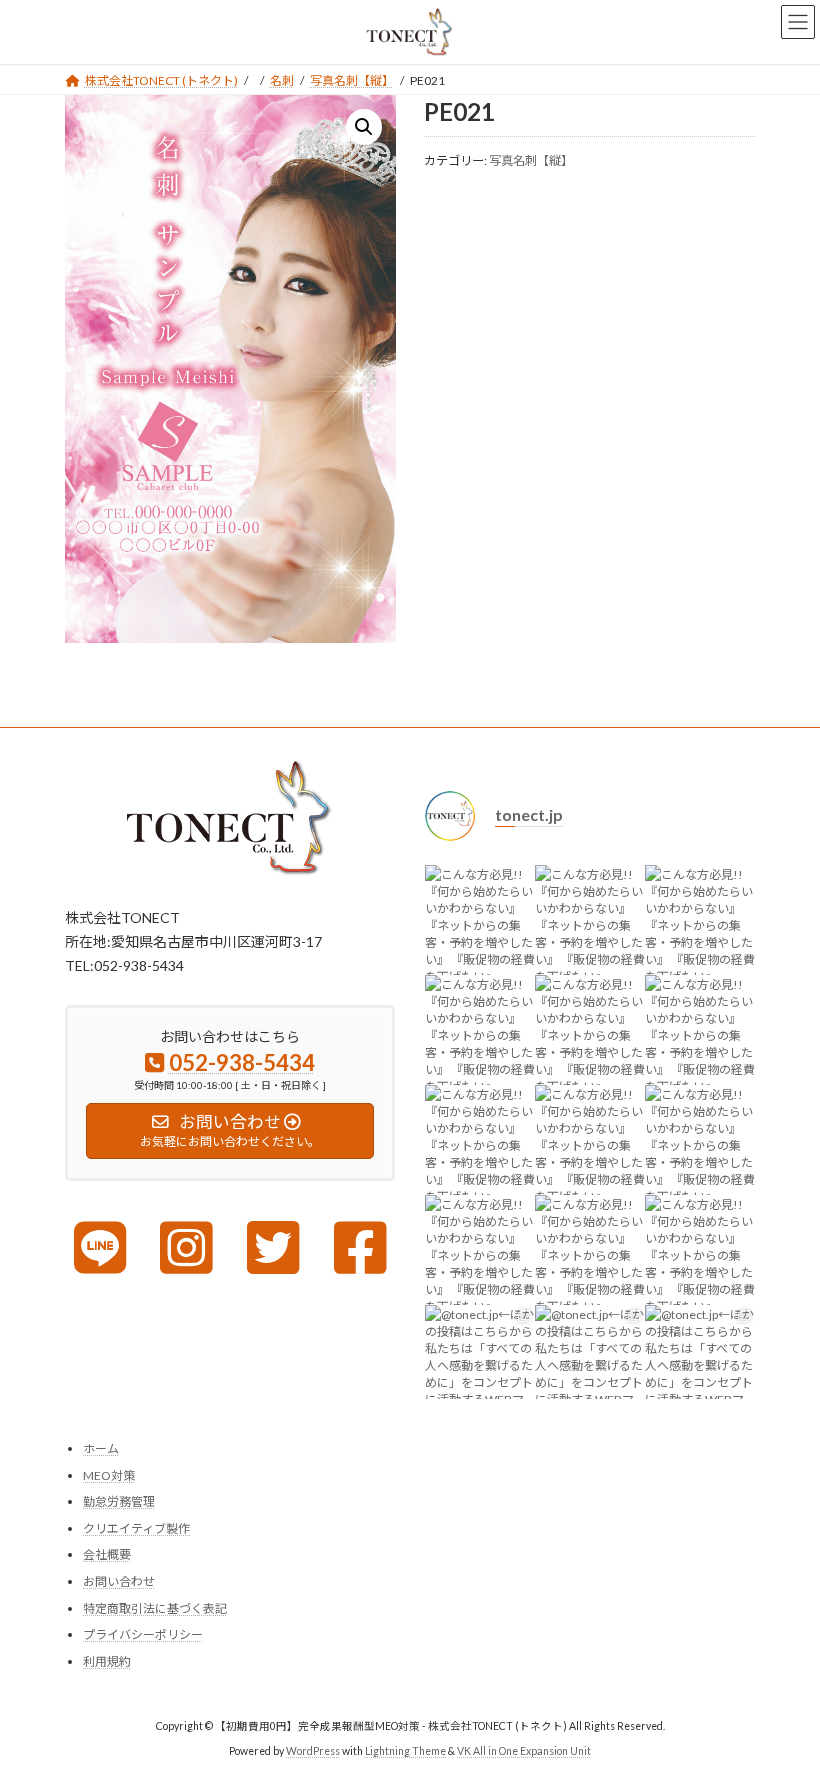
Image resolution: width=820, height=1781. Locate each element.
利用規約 (107, 1660)
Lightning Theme (405, 1750)
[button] (364, 127)
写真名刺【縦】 (531, 160)
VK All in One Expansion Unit (524, 1750)
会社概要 (107, 1554)
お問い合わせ (119, 1581)
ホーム (101, 1448)
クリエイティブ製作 (136, 1528)
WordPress (313, 1750)
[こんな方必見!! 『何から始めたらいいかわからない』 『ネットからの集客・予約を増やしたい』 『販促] (480, 920)
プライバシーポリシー (143, 1634)
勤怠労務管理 (119, 1501)
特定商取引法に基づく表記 (155, 1607)
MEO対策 (109, 1474)
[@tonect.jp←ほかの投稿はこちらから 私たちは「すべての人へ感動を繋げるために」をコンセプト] (480, 1360)
